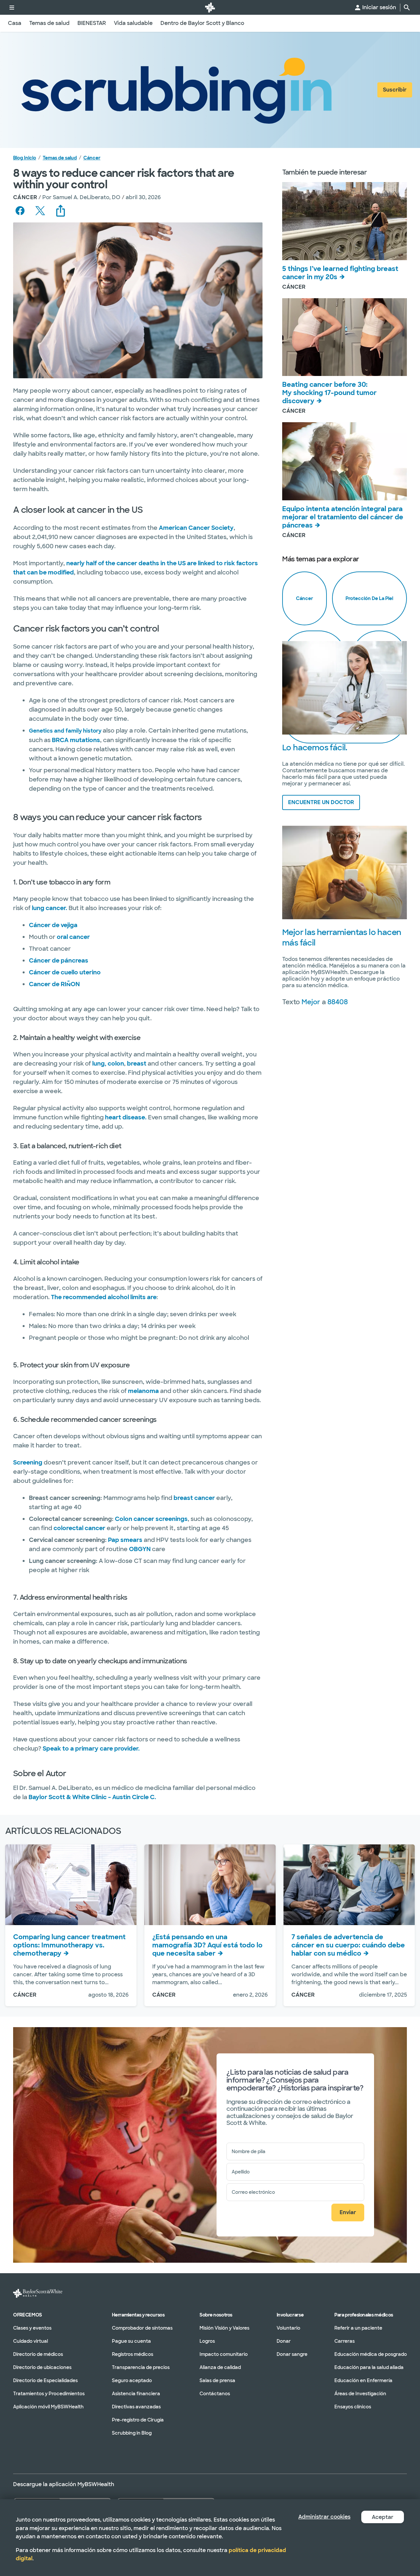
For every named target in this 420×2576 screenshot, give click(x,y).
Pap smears (125, 1540)
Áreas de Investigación (360, 2394)
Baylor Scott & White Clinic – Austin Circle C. (92, 1797)
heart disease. (126, 1117)
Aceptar (383, 2517)
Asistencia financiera (136, 2394)
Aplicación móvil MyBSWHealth (48, 2407)
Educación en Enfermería (363, 2380)
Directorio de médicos (38, 2354)
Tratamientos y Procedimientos (49, 2394)
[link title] (210, 7)
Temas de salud (60, 158)
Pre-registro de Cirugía (138, 2420)
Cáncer (92, 158)
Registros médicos (133, 2354)
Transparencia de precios (141, 2367)
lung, (99, 1064)
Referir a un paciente (358, 2328)
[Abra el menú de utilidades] (12, 7)
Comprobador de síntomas (142, 2328)
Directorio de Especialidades (45, 2380)
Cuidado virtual (31, 2341)
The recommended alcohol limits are (104, 1297)
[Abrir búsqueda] (407, 8)
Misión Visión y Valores (224, 2328)
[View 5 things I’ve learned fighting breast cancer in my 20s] (345, 221)
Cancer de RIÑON (54, 984)
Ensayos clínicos (353, 2407)
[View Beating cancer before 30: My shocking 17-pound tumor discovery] (345, 337)
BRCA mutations (76, 740)
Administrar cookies (324, 2517)
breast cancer (194, 1498)
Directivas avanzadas (136, 2407)
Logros (207, 2341)
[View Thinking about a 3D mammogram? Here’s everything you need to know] (210, 1885)
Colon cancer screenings (151, 1519)
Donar (284, 2341)
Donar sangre (292, 2354)
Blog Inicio (25, 158)
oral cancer (73, 937)
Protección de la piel (369, 598)
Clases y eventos (32, 2328)
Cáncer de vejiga (53, 925)
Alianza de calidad (220, 2367)
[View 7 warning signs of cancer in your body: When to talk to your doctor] (349, 1885)
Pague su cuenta (131, 2341)
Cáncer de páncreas (59, 961)
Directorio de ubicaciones (42, 2367)
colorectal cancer (79, 1528)
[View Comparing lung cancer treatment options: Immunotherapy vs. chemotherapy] (71, 1885)
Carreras (345, 2341)
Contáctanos (215, 2394)
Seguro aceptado (132, 2380)
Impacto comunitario (224, 2354)
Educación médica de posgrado (371, 2354)
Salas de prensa (217, 2380)
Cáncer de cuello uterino (65, 972)
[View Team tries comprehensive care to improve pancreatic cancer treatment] (345, 461)
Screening (28, 1463)
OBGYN (140, 1549)
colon (116, 1064)
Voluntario (288, 2328)
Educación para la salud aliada (369, 2367)
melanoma (143, 1391)
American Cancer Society (196, 528)
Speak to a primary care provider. (91, 1749)
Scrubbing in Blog (132, 2433)
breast (137, 1064)
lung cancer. (50, 908)
